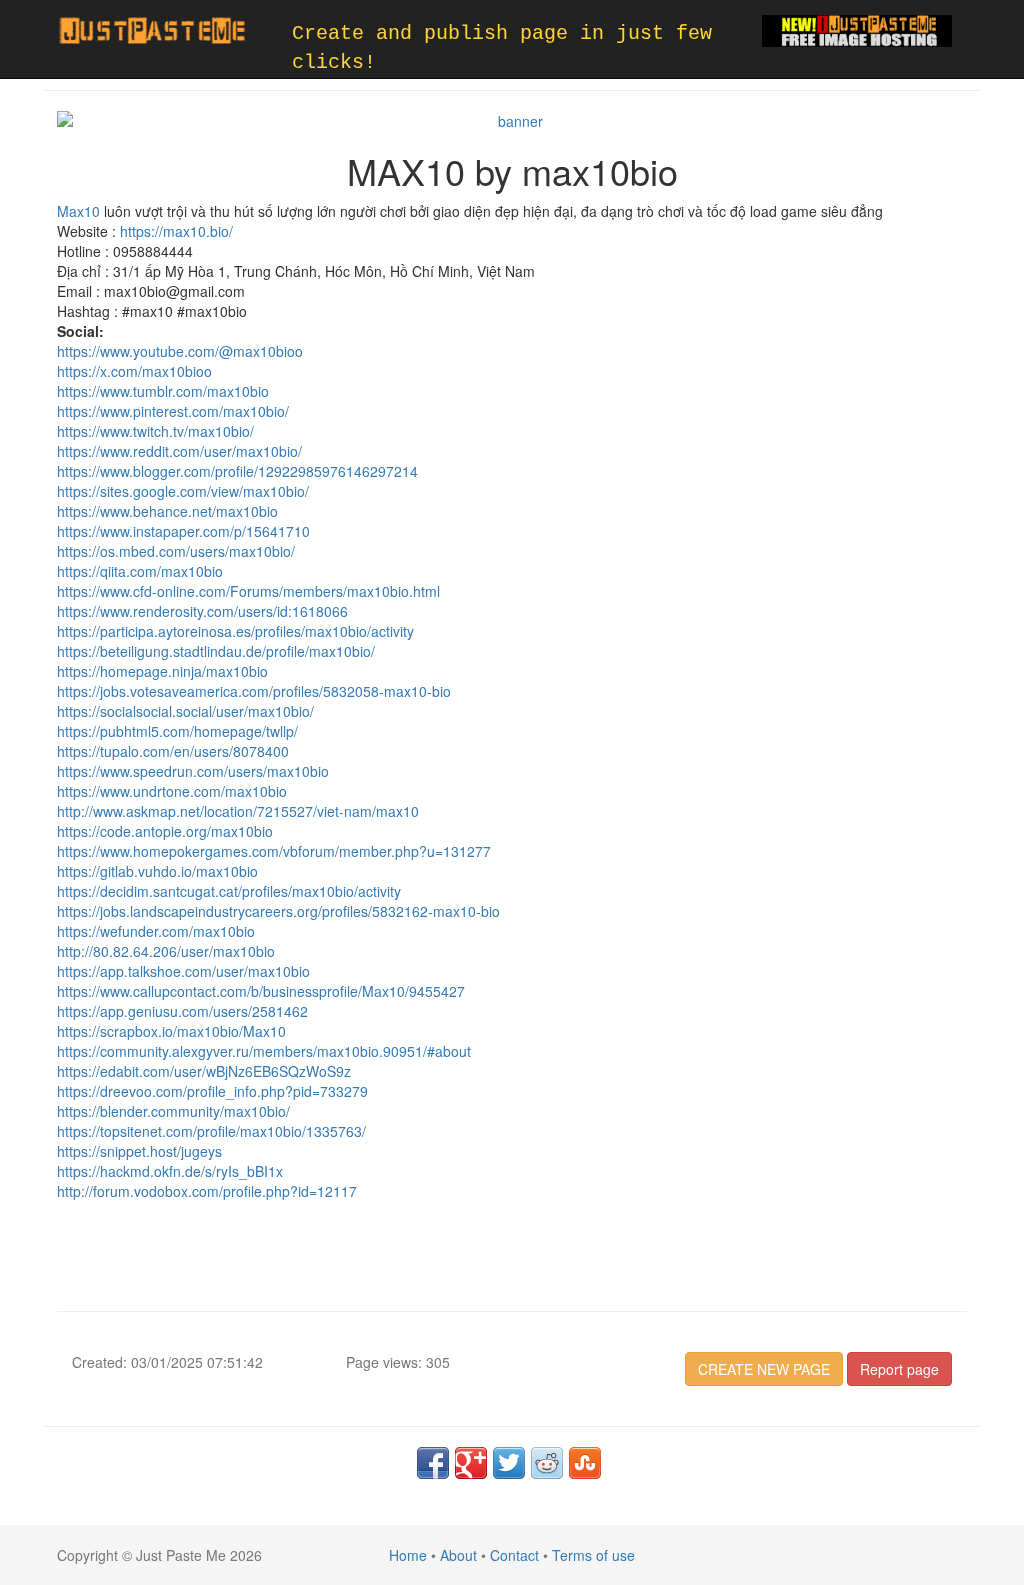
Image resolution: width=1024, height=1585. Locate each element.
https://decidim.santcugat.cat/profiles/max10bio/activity (229, 891)
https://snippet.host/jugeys (139, 1151)
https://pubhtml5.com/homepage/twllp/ (177, 731)
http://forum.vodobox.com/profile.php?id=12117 (207, 1191)
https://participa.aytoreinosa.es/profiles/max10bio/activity (235, 631)
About (458, 1555)
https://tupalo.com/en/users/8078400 (173, 751)
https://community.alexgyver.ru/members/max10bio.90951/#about (264, 1051)
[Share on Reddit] (547, 1463)
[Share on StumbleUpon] (585, 1463)
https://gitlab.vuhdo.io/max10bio (157, 871)
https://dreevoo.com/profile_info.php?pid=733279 (212, 1091)
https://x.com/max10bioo (134, 371)
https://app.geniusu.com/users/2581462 (182, 1011)
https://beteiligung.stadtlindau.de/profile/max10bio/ (216, 651)
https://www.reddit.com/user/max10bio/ (179, 451)
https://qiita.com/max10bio (140, 571)
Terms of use (593, 1555)
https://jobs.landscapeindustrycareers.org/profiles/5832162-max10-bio (278, 911)
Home (408, 1555)
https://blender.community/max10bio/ (173, 1111)
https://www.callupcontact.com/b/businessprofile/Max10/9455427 (261, 991)
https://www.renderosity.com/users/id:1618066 (202, 611)
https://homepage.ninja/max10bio (162, 671)
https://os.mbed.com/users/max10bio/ (176, 551)
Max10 (78, 211)
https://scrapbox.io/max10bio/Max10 (171, 1031)
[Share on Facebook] (433, 1463)
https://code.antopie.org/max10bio (165, 831)
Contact (514, 1555)
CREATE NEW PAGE (764, 1369)
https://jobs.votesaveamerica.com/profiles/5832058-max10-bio (254, 691)
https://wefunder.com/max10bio (156, 931)
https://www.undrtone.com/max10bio (172, 791)
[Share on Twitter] (509, 1463)
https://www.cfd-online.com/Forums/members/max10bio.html (248, 591)
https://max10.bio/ (176, 231)
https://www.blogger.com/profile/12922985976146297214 (237, 471)
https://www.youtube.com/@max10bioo (180, 351)
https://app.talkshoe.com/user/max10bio (183, 971)
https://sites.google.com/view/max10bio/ (183, 491)
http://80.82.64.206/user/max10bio (166, 951)
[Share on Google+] (471, 1463)
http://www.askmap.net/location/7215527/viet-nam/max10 (238, 811)
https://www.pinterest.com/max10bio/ (173, 411)
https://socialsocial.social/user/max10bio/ (185, 711)
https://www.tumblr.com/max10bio (163, 391)
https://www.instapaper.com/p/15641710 (183, 531)
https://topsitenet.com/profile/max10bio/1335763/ (211, 1131)
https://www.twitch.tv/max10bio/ (155, 431)
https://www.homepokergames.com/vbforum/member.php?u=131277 (274, 851)
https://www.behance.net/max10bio (167, 511)
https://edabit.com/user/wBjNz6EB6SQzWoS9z (204, 1071)
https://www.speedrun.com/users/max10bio (193, 771)
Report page (899, 1369)
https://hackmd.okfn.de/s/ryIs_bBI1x (170, 1171)
